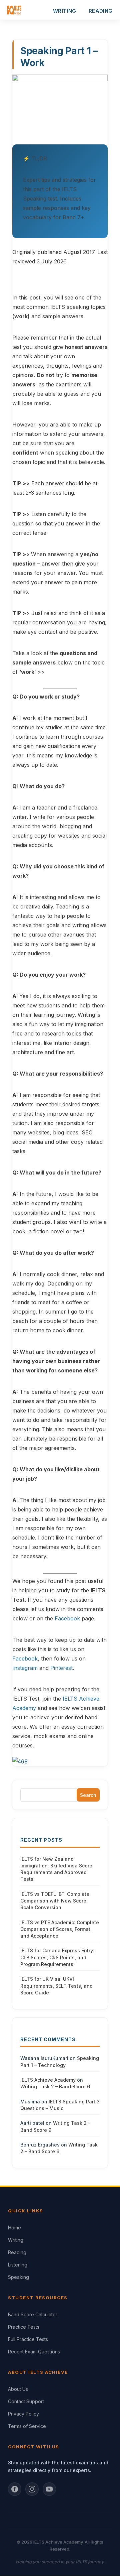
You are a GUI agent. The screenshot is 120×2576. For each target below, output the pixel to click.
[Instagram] (32, 2489)
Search (88, 1795)
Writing (16, 2240)
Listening (18, 2265)
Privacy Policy (23, 2414)
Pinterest (61, 1668)
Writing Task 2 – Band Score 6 (55, 2087)
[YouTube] (49, 2489)
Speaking (18, 2277)
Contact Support (26, 2401)
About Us (18, 2389)
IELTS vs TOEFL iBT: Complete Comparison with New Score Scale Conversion (55, 1901)
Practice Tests (24, 2327)
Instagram (25, 1668)
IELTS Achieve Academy (48, 2080)
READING (100, 11)
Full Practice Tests (28, 2339)
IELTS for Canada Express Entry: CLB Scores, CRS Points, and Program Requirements (57, 1957)
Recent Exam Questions (34, 2352)
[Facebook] (15, 2489)
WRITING (64, 11)
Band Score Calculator (33, 2314)
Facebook (68, 1618)
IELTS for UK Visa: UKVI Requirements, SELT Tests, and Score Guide (56, 1986)
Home (14, 2228)
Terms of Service (27, 2426)
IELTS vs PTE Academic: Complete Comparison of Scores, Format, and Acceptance (60, 1929)
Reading (17, 2252)
